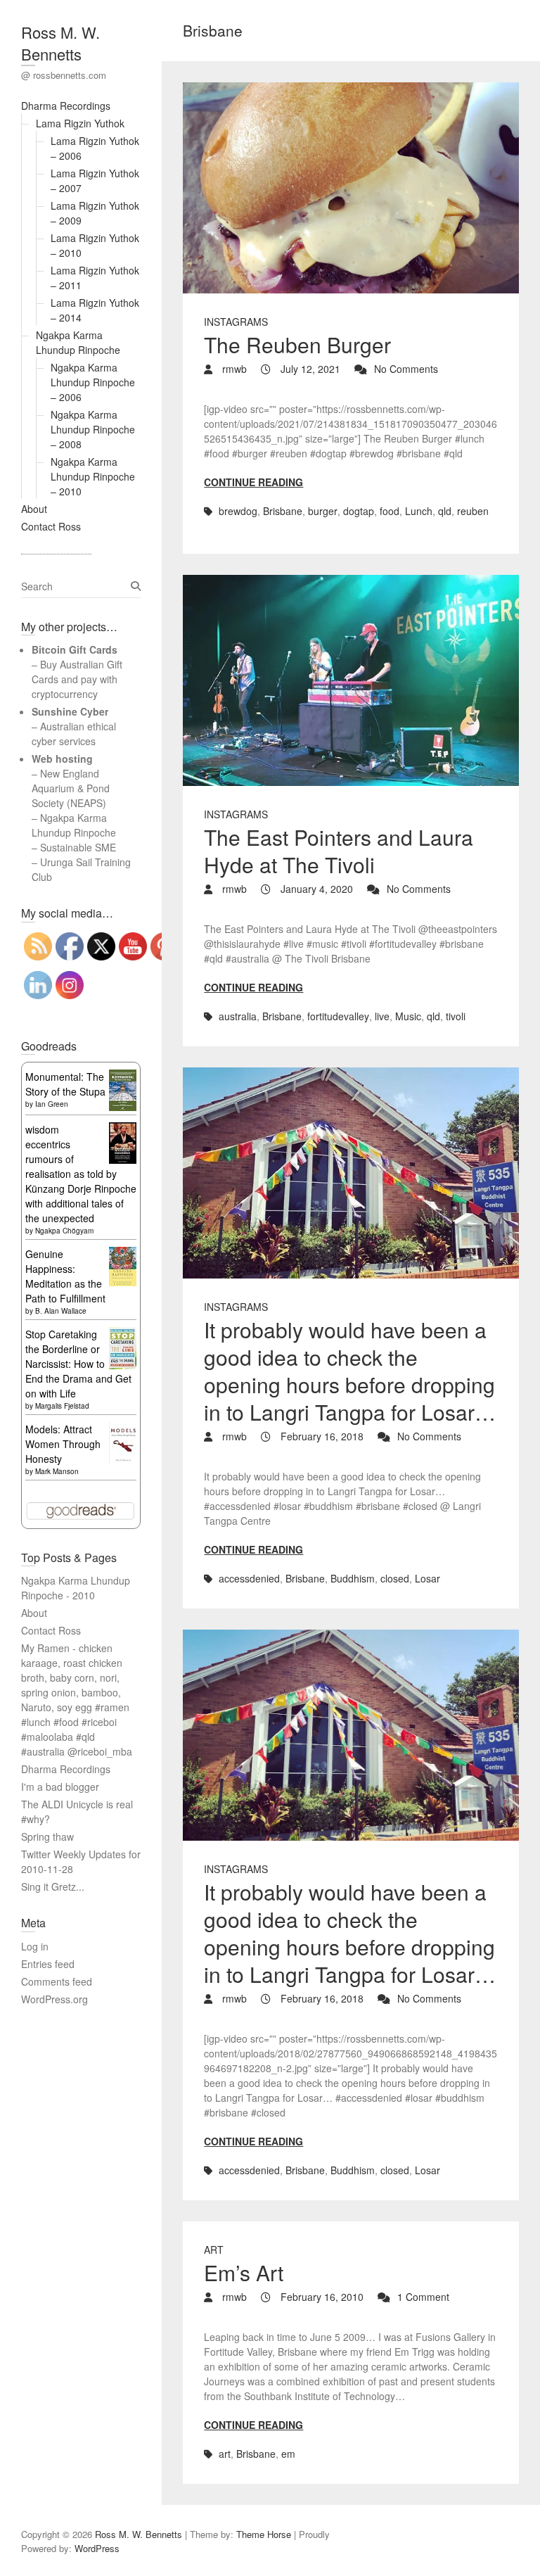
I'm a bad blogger (60, 1787)
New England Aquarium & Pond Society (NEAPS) (71, 788)
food (390, 511)
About (34, 509)
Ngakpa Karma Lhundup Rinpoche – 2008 (93, 429)
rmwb (233, 369)
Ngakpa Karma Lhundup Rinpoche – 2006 (93, 382)
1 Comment (423, 2297)
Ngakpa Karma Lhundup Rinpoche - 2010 (76, 1588)
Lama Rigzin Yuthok (80, 123)
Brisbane (283, 511)
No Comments (406, 369)
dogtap (359, 511)
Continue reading (253, 482)
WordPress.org (54, 1999)
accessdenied (249, 1578)
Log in (35, 1946)
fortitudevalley (338, 1016)
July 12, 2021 (309, 369)
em (288, 2454)
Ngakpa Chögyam (64, 1231)
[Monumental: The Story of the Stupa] (123, 1077)
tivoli (456, 1016)
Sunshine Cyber (70, 711)
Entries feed (48, 1964)
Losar (427, 1578)
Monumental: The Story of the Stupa (65, 1084)
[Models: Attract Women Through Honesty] (123, 1429)
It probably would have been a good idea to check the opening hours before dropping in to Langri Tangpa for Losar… (350, 1371)
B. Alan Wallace (61, 1311)
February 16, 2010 (321, 2297)
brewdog (238, 511)
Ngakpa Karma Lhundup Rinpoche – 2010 (93, 476)
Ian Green (52, 1104)
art (214, 2250)
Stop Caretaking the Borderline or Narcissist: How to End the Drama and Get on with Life (78, 1364)
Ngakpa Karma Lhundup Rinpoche (78, 342)
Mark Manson (57, 1471)
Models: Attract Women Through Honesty (63, 1444)
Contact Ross (51, 526)
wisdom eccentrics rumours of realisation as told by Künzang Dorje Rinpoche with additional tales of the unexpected (81, 1174)
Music (408, 1016)
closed (395, 1578)
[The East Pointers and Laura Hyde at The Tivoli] (351, 680)
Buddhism (353, 1578)
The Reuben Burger (297, 344)
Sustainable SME (78, 847)
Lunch (419, 511)
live (382, 1016)
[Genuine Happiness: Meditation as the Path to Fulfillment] (123, 1254)
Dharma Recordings (66, 106)
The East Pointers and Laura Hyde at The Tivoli (339, 851)
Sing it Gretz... (53, 1886)
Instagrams (236, 322)
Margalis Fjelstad (62, 1406)
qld (445, 511)
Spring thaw (47, 1836)
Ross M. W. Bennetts (60, 43)
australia (238, 1016)
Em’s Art (244, 2272)
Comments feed (57, 1981)
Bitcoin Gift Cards (75, 649)
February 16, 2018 (321, 1436)
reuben (473, 511)
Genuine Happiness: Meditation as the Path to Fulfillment (65, 1276)
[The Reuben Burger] (351, 188)
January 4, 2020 (315, 889)
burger (323, 511)
